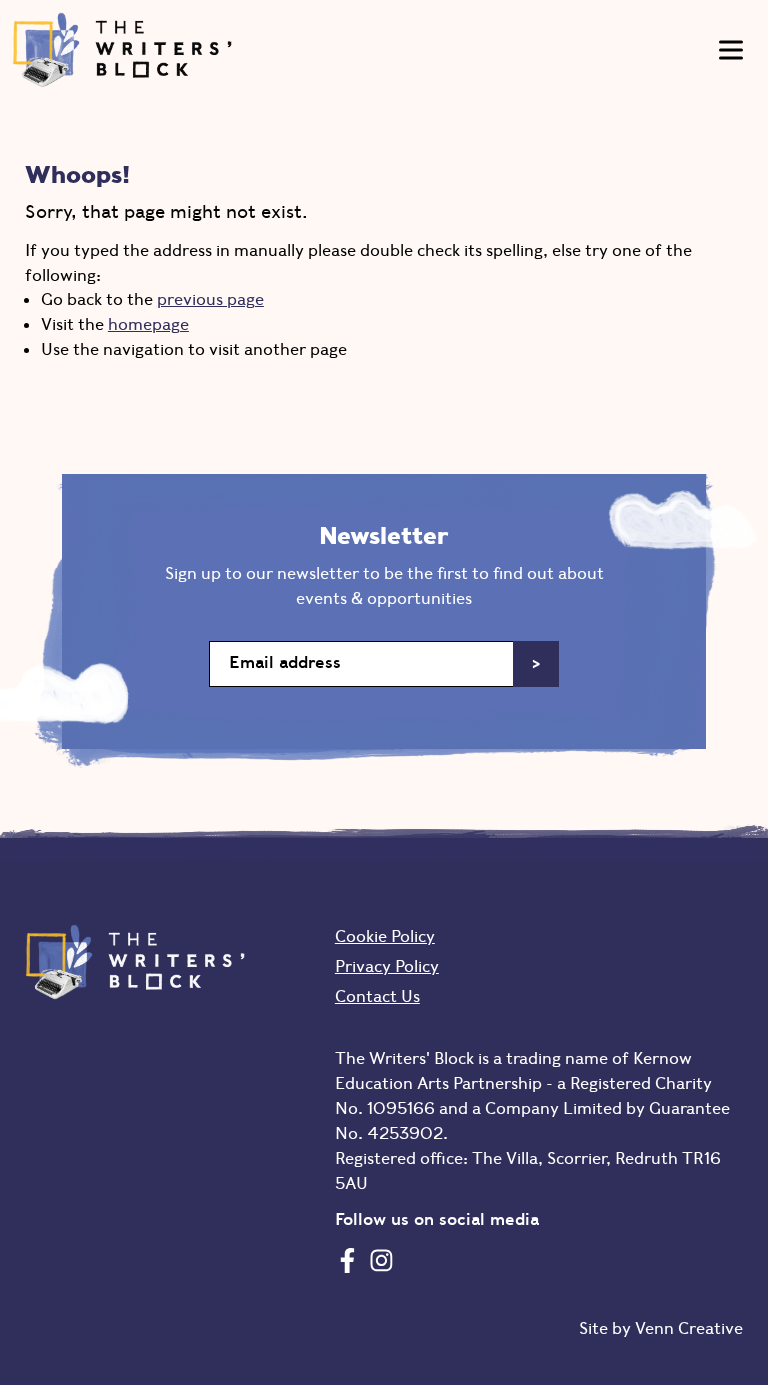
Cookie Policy (385, 936)
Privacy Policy (387, 966)
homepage (148, 324)
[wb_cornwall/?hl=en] (381, 1260)
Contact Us (377, 996)
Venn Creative (689, 1328)
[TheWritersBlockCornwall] (347, 1260)
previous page (210, 299)
